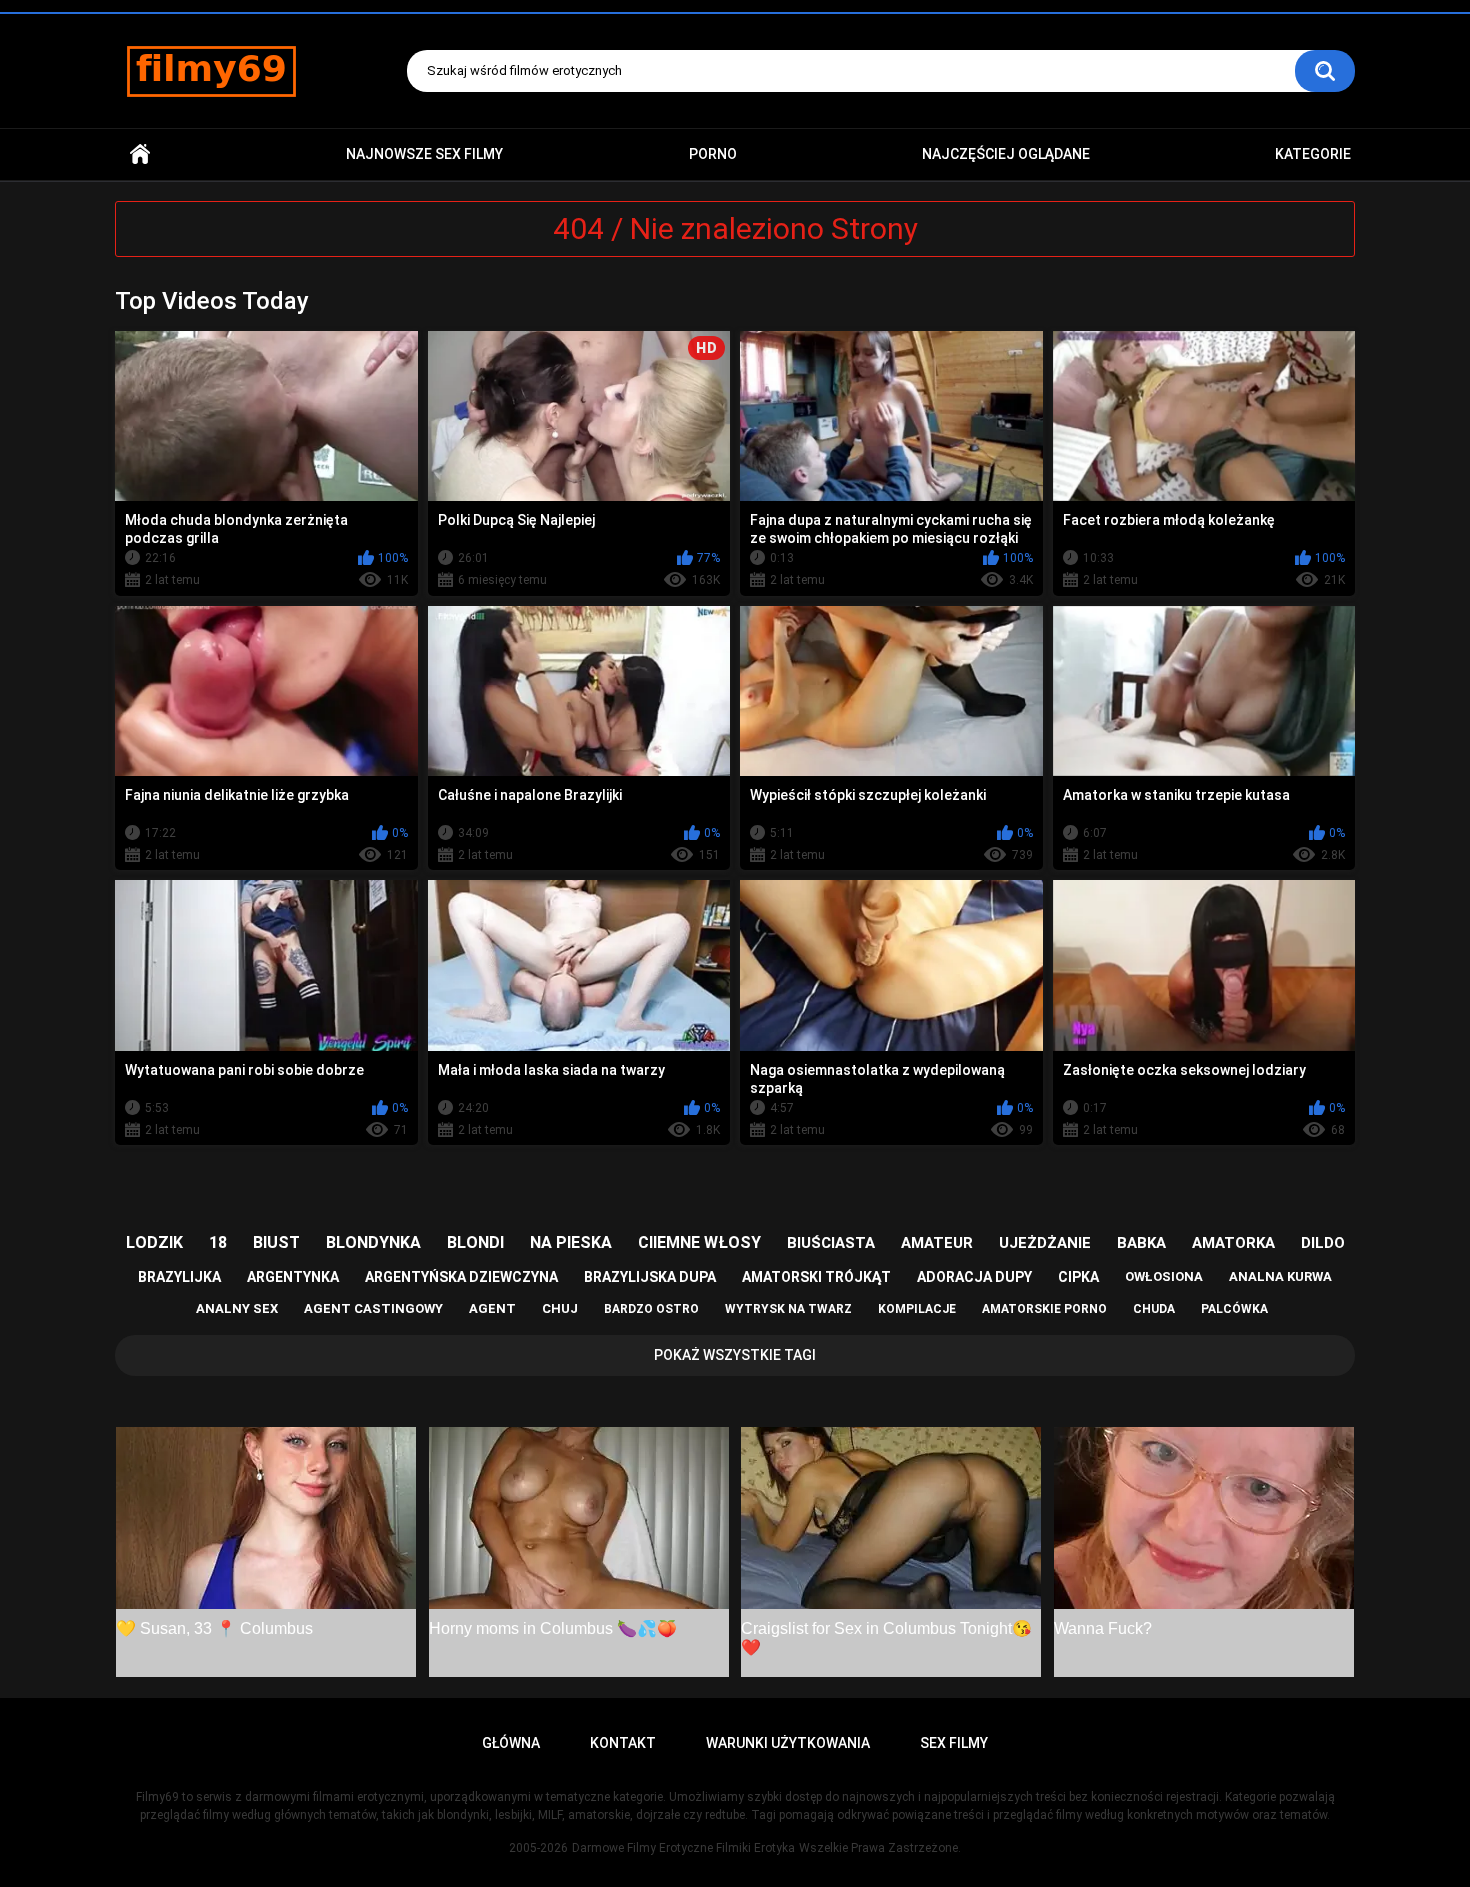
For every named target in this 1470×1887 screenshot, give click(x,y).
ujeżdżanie (1045, 1243)
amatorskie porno (1044, 1309)
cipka (1078, 1277)
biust (276, 1242)
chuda (1154, 1309)
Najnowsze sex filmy (424, 154)
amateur (937, 1243)
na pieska (571, 1242)
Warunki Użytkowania (788, 1743)
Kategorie (1313, 154)
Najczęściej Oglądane (1006, 154)
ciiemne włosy (699, 1242)
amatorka (1233, 1243)
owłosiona (1164, 1276)
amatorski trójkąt (816, 1277)
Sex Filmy (954, 1743)
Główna (140, 154)
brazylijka (179, 1277)
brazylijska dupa (650, 1277)
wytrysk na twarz (788, 1309)
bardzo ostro (651, 1309)
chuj (560, 1308)
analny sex (237, 1308)
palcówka (1234, 1309)
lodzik (154, 1242)
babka (1141, 1243)
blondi (475, 1242)
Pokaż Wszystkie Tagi (735, 1355)
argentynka (293, 1277)
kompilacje (917, 1309)
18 (218, 1242)
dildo (1323, 1243)
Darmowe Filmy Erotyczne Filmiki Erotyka (683, 1848)
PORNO (713, 154)
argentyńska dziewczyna (461, 1277)
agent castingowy (373, 1308)
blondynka (373, 1242)
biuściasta (831, 1243)
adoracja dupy (974, 1277)
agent (492, 1308)
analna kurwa (1280, 1276)
